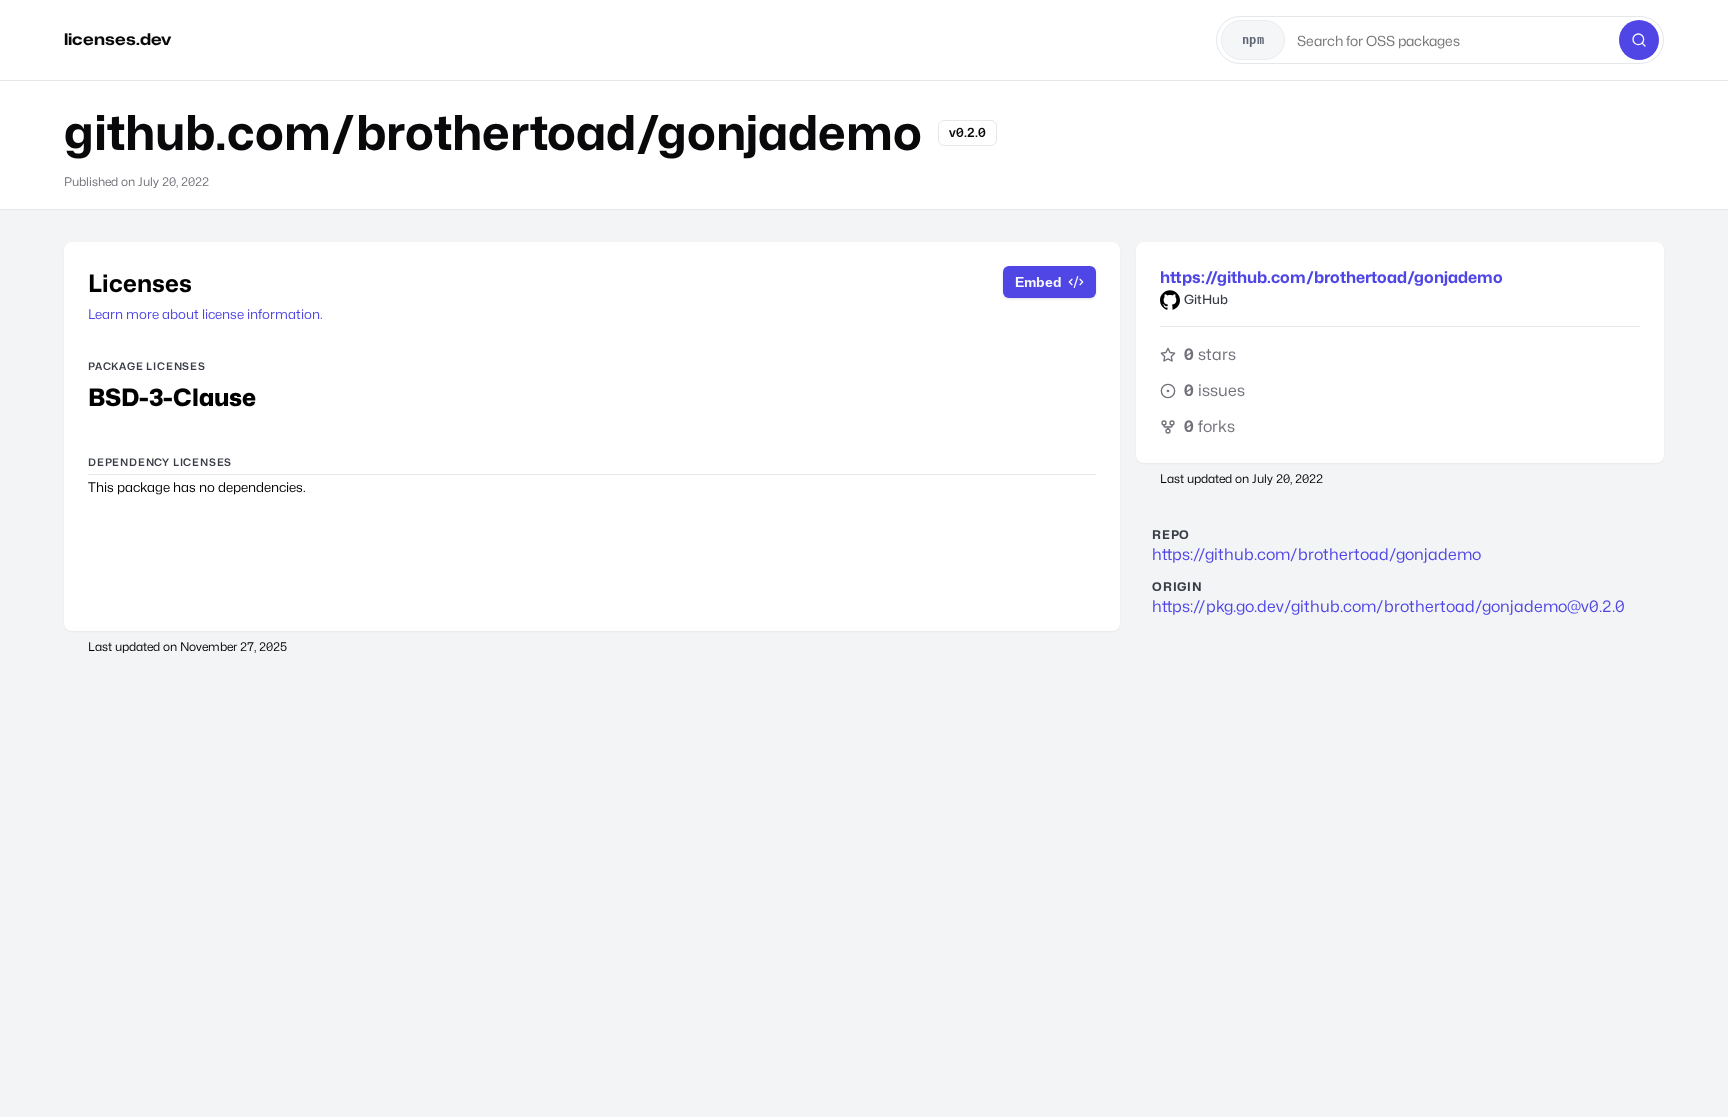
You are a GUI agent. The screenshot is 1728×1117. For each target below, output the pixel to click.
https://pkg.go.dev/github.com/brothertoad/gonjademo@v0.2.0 (1388, 606)
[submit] (1639, 40)
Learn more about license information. (205, 314)
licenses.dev (117, 39)
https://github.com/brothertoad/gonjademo (1331, 277)
